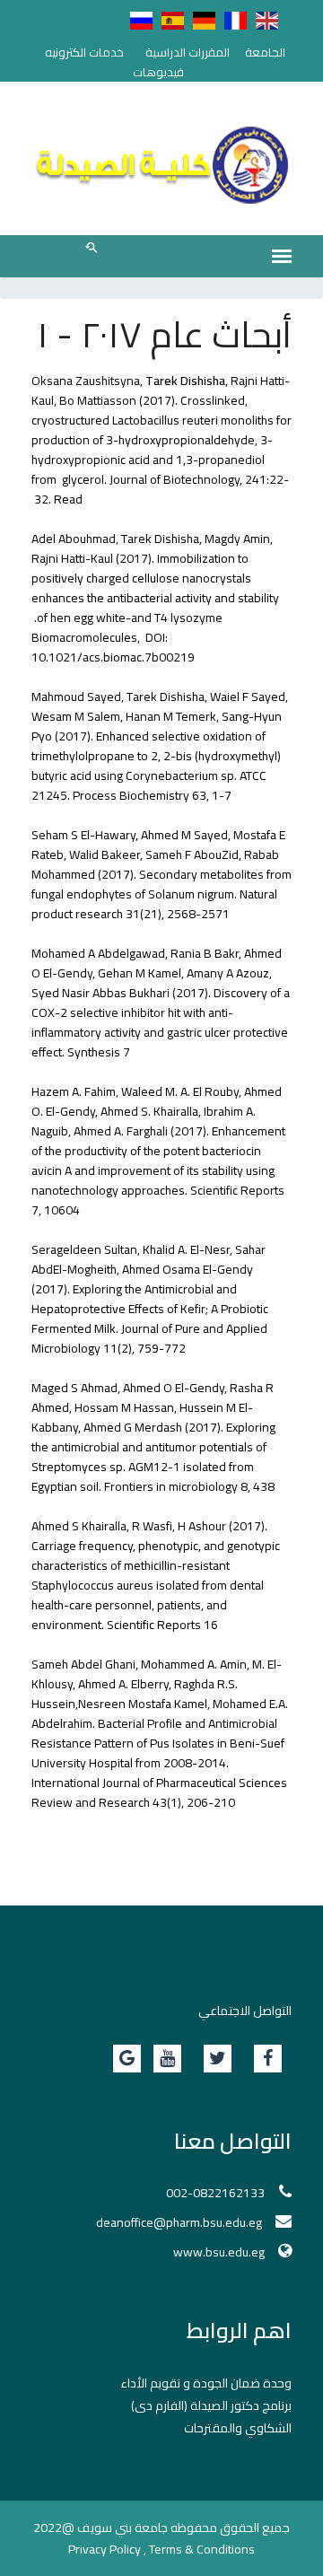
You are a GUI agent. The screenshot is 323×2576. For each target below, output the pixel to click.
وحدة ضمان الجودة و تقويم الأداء (206, 2383)
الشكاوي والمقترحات (238, 2428)
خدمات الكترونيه (84, 52)
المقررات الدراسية (188, 52)
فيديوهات (158, 72)
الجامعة (265, 52)
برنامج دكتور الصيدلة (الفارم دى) (211, 2405)
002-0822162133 (215, 2193)
